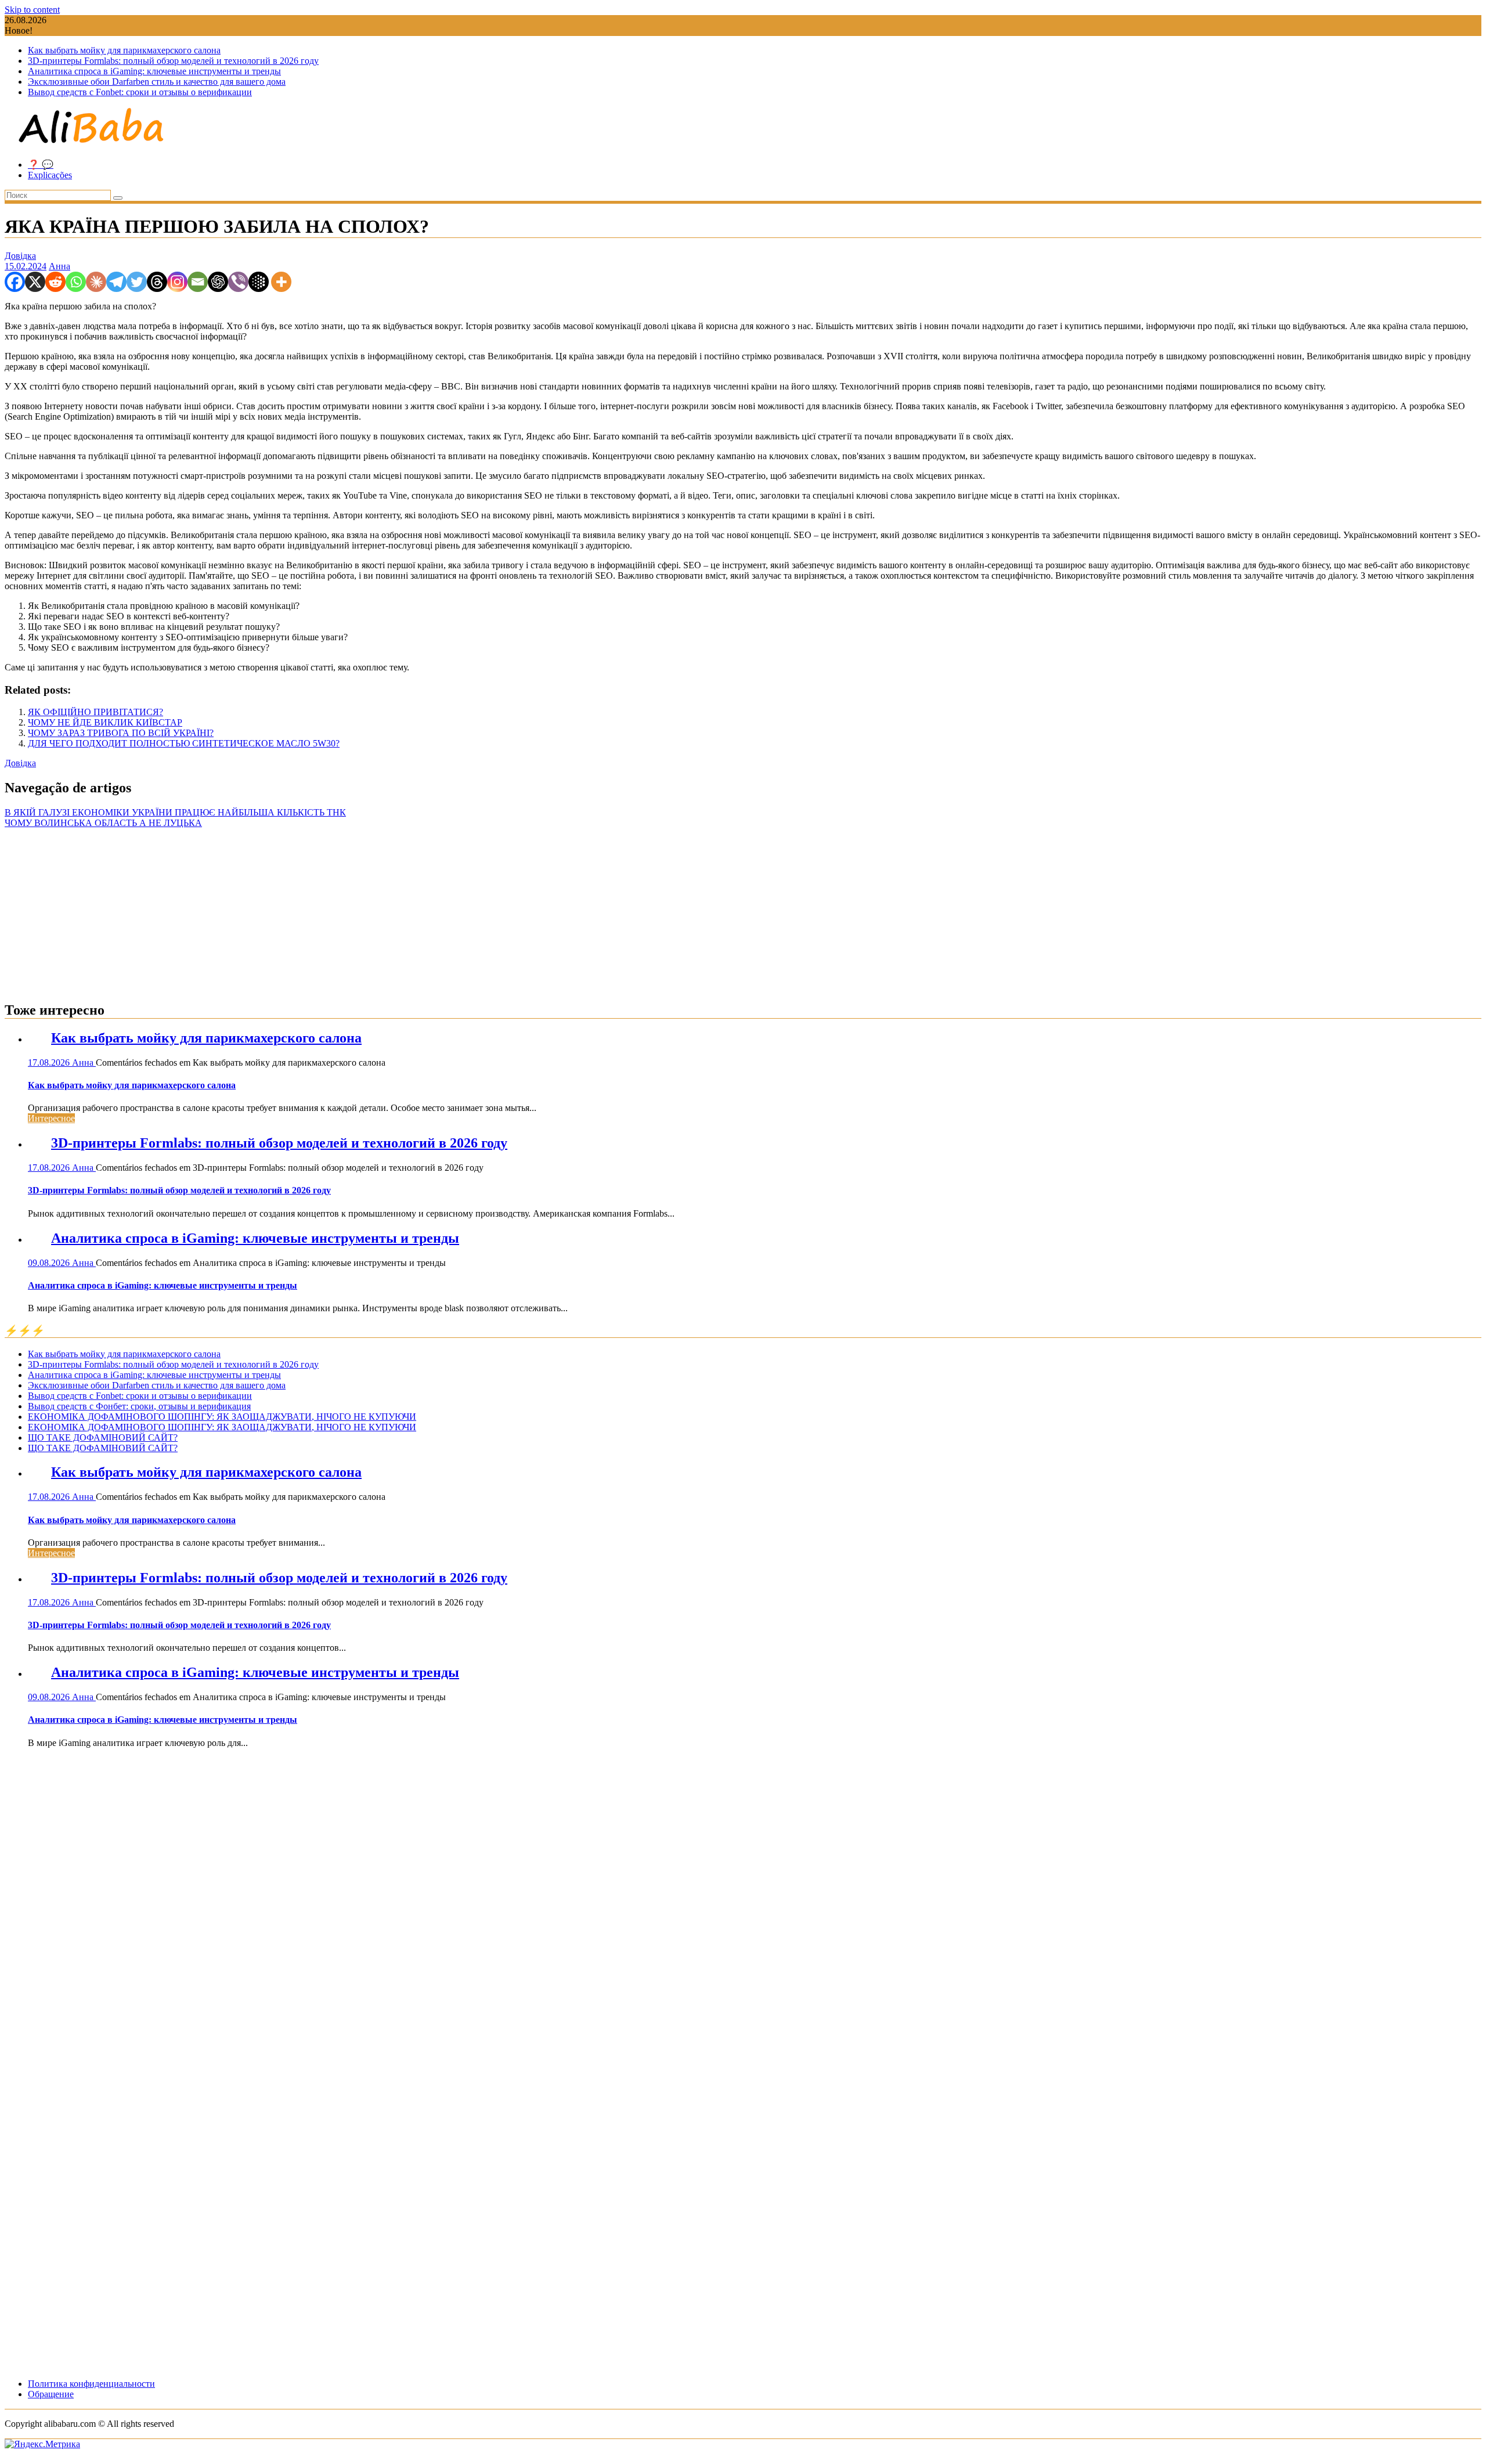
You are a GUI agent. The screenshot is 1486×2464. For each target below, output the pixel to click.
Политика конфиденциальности (91, 2384)
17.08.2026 (50, 1063)
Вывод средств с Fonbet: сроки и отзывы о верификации (140, 92)
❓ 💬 (41, 165)
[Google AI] (259, 282)
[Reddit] (55, 282)
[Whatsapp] (76, 282)
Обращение (51, 2394)
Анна (59, 266)
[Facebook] (15, 282)
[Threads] (157, 282)
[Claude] (96, 282)
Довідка (20, 256)
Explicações (50, 175)
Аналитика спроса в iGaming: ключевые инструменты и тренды (154, 71)
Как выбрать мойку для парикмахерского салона (124, 50)
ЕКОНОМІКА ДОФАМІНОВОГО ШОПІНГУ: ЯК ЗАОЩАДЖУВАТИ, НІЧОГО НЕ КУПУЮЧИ (222, 1417)
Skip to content (32, 10)
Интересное (51, 1118)
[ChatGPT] (218, 282)
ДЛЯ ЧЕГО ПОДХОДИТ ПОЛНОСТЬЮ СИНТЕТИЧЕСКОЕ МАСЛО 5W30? (184, 743)
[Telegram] (116, 282)
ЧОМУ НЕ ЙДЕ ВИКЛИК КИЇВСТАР (105, 722)
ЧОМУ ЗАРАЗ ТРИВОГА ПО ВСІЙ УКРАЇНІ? (121, 733)
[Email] (198, 282)
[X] (35, 282)
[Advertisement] (743, 910)
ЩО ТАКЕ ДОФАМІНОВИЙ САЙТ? (103, 1437)
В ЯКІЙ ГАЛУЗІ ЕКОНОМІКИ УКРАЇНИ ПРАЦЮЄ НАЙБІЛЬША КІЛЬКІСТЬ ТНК (175, 812)
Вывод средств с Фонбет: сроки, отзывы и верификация (139, 1406)
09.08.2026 (50, 1263)
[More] (281, 282)
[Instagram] (177, 282)
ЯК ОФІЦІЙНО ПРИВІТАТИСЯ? (95, 712)
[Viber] (238, 282)
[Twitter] (137, 282)
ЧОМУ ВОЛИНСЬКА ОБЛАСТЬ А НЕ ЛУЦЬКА (103, 823)
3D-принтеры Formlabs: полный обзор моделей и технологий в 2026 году (173, 61)
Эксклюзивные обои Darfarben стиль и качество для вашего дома (157, 82)
